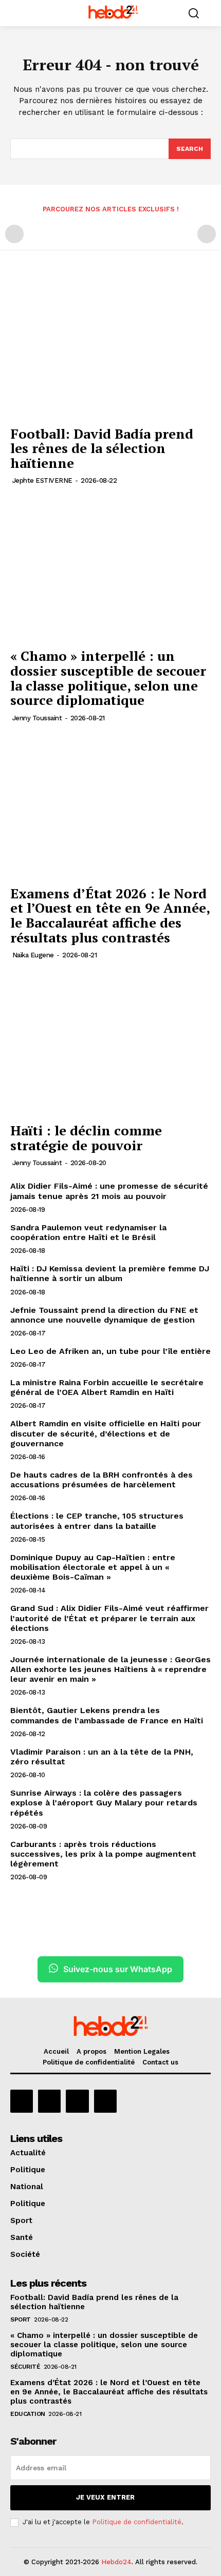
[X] (77, 2101)
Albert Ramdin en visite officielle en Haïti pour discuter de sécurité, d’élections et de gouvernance (106, 1433)
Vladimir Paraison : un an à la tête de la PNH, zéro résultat (102, 1757)
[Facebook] (22, 2101)
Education (28, 2414)
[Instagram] (49, 2101)
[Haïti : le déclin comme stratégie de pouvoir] (110, 1043)
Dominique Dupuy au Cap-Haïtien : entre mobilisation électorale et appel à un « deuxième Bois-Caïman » (93, 1567)
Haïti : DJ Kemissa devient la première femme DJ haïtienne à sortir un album (110, 1273)
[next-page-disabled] (207, 234)
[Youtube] (105, 2101)
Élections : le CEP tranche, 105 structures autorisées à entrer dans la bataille (97, 1521)
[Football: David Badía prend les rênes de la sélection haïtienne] (110, 346)
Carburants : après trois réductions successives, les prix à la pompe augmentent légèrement (103, 1854)
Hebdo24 (116, 2562)
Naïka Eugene (33, 955)
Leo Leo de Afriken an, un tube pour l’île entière (110, 1351)
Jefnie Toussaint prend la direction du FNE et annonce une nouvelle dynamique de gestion (104, 1315)
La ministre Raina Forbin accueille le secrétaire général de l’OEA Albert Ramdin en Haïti (107, 1387)
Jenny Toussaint (37, 718)
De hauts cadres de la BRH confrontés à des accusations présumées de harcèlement (102, 1480)
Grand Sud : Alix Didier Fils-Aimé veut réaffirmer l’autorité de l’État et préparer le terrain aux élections (109, 1618)
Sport (21, 2319)
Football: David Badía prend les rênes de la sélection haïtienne (102, 448)
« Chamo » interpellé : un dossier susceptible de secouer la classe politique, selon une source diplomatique (108, 678)
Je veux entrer (105, 2497)
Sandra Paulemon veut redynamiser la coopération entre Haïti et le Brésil (88, 1232)
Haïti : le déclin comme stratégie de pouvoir (86, 1138)
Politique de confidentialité (137, 2522)
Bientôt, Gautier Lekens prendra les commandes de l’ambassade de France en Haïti (107, 1715)
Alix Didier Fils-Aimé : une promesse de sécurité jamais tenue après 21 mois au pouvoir (109, 1191)
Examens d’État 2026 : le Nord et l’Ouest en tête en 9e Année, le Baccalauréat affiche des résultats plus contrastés (110, 915)
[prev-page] (14, 234)
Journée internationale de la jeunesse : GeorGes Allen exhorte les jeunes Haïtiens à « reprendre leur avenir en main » (110, 1669)
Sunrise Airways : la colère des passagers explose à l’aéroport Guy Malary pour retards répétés (104, 1803)
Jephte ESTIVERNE (42, 480)
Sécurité (25, 2367)
